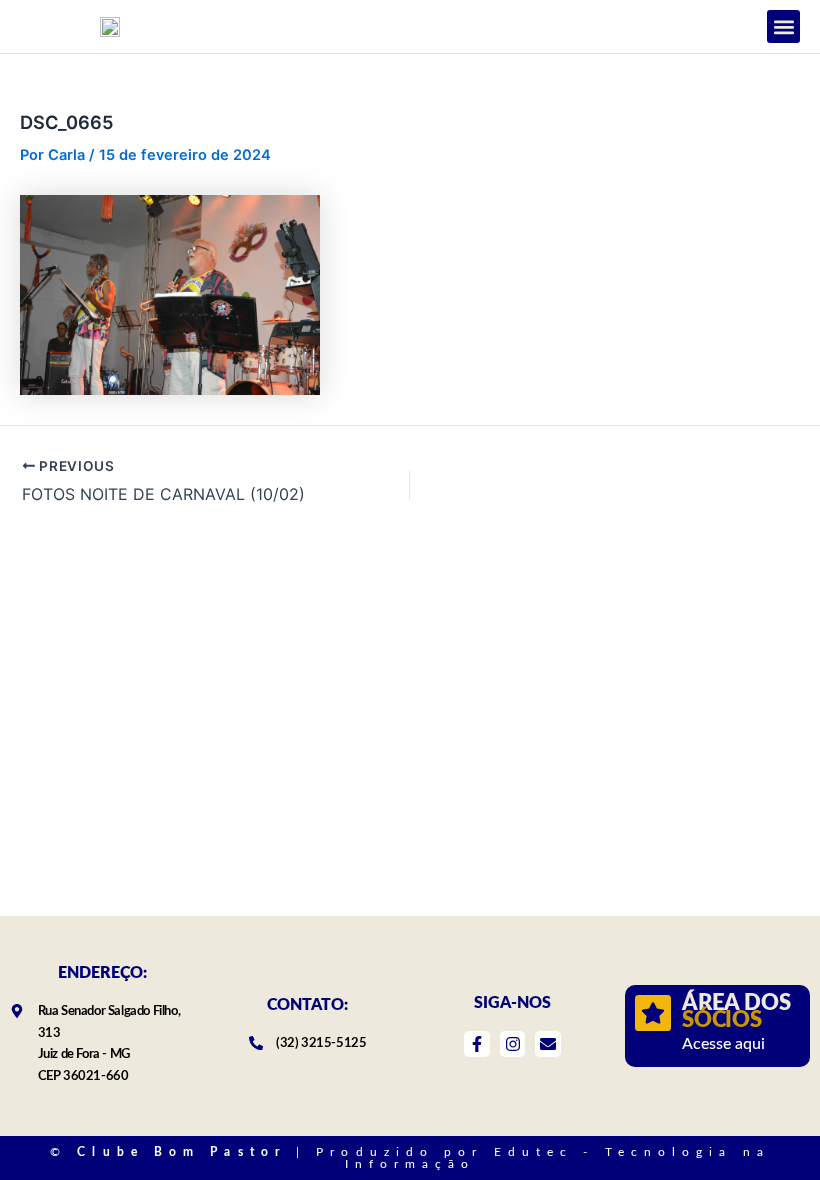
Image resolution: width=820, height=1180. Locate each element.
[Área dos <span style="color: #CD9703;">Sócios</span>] (653, 1013)
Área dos (736, 1012)
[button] (783, 26)
